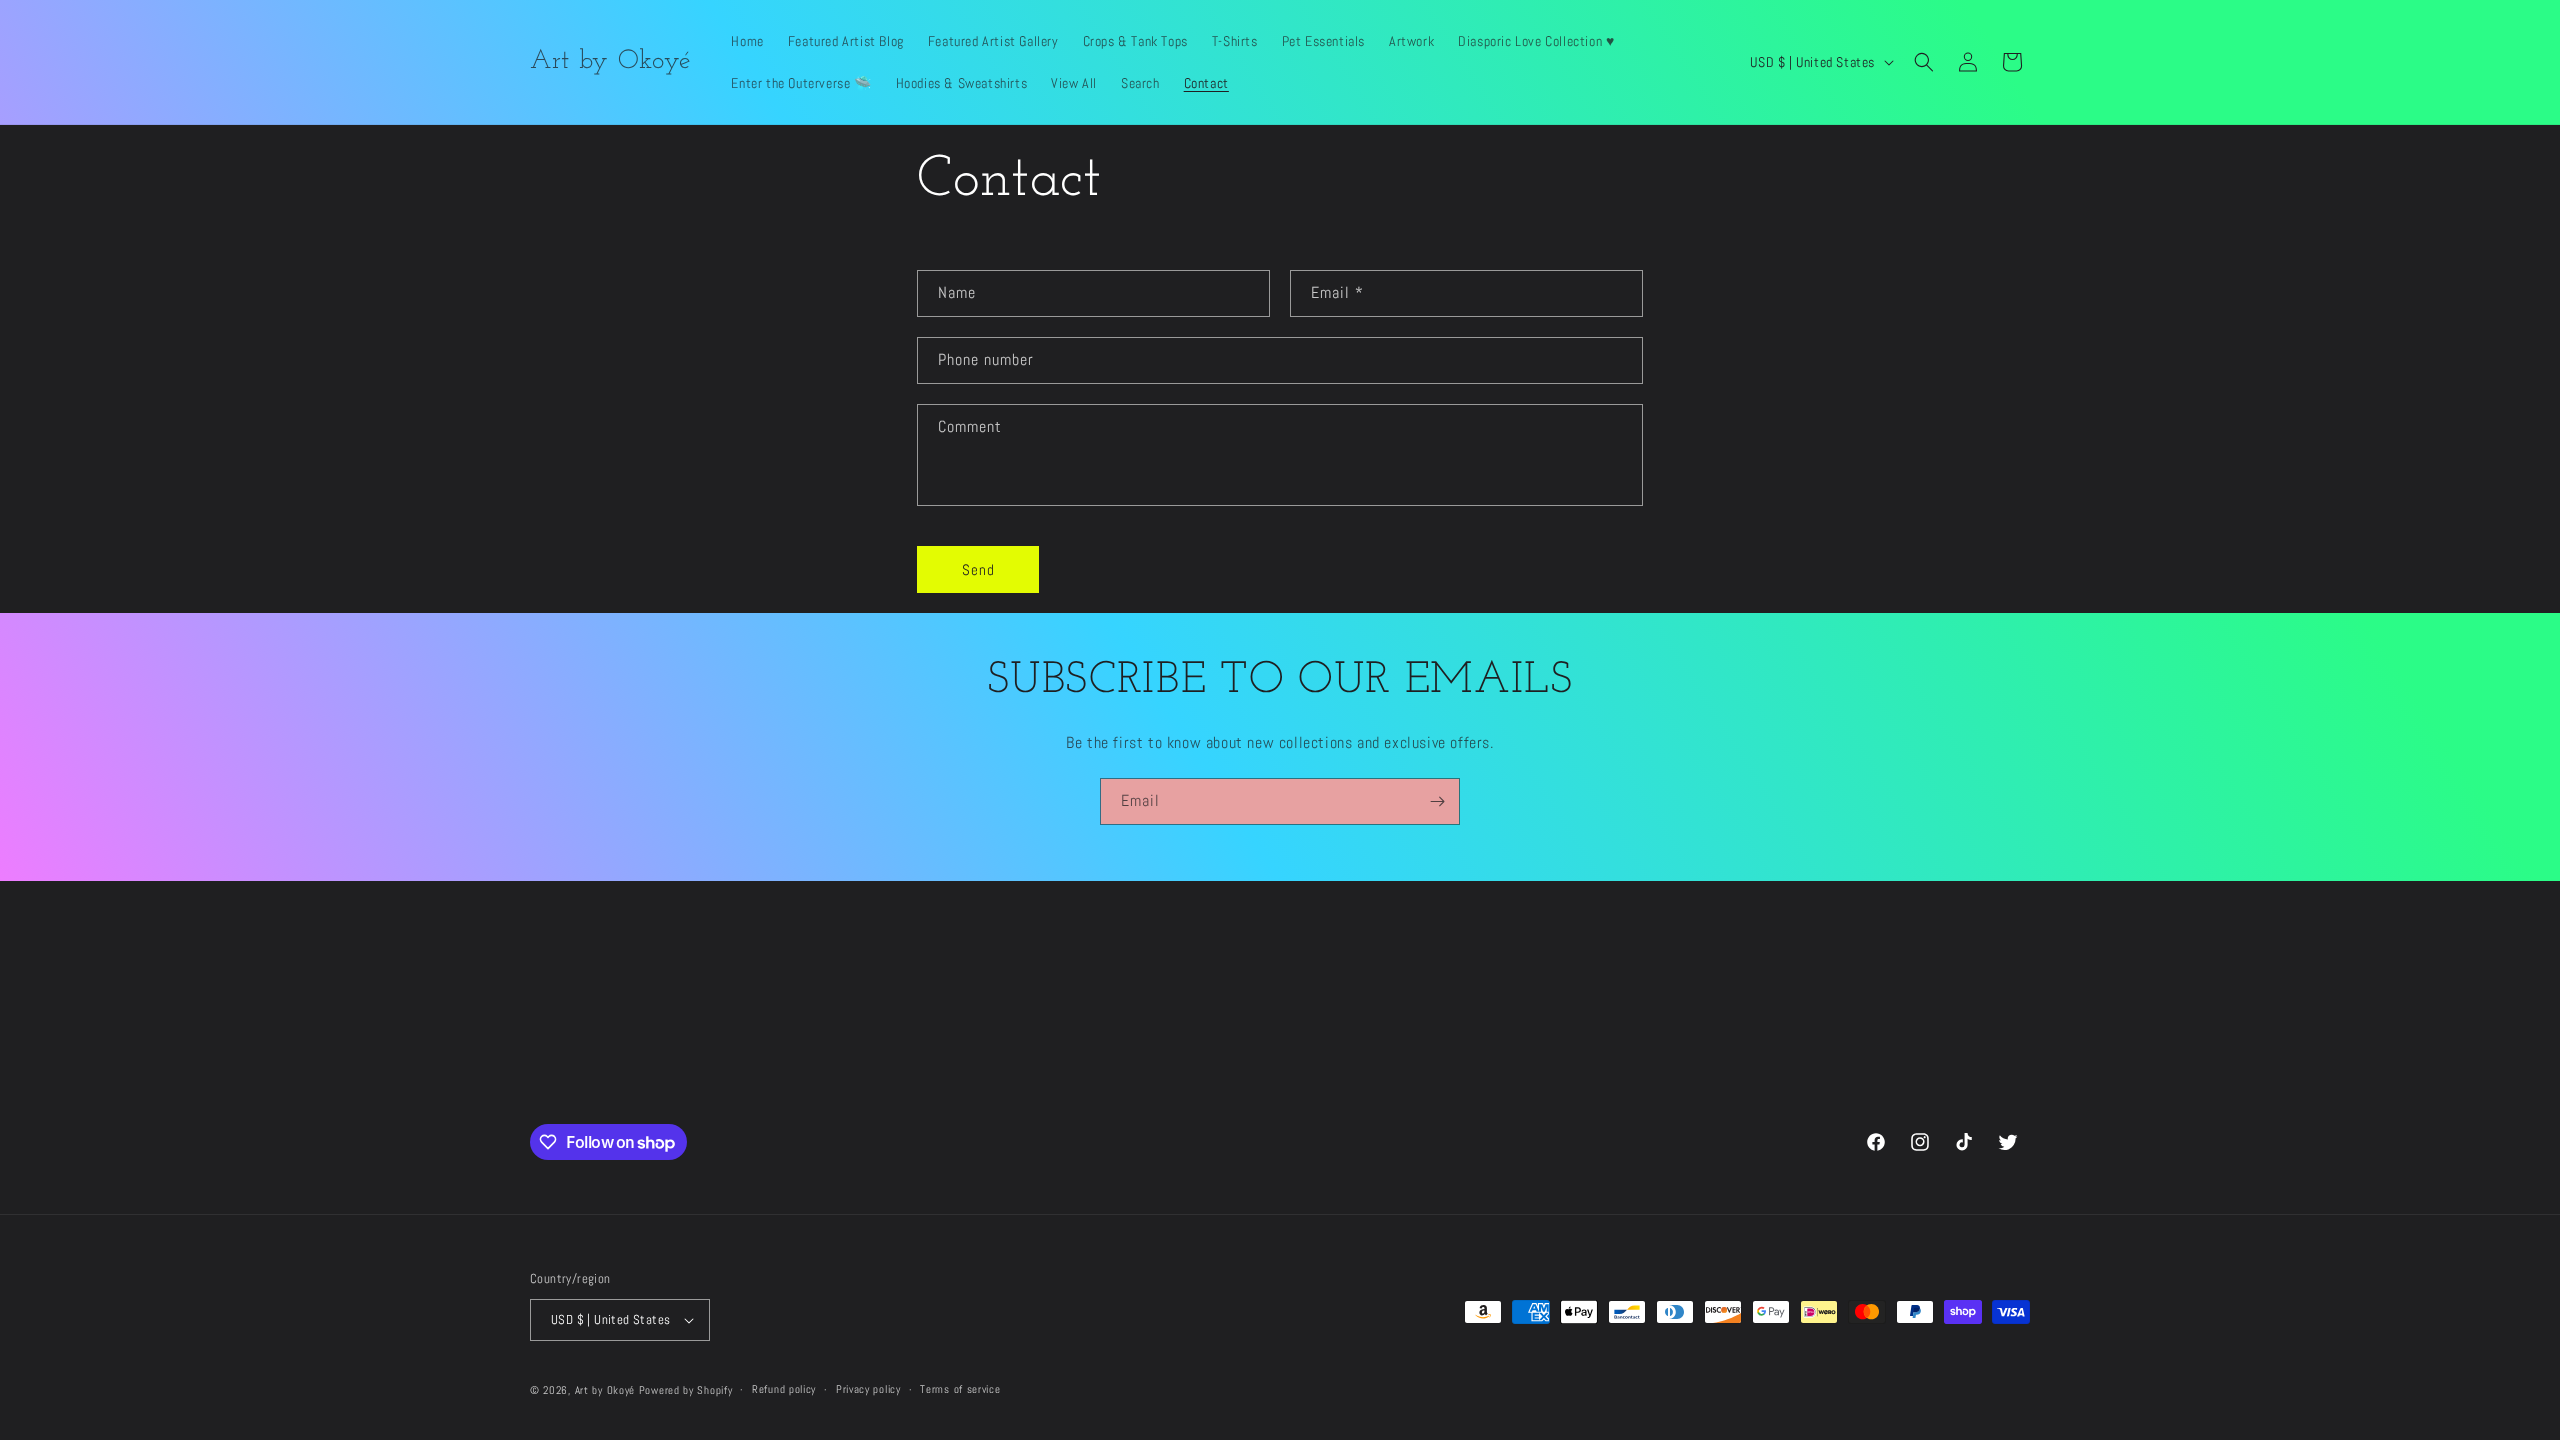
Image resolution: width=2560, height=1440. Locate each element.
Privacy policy (868, 1389)
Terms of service (960, 1389)
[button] (1924, 62)
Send (978, 569)
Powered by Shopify (686, 1390)
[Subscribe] (1437, 801)
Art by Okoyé (605, 1390)
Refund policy (784, 1389)
